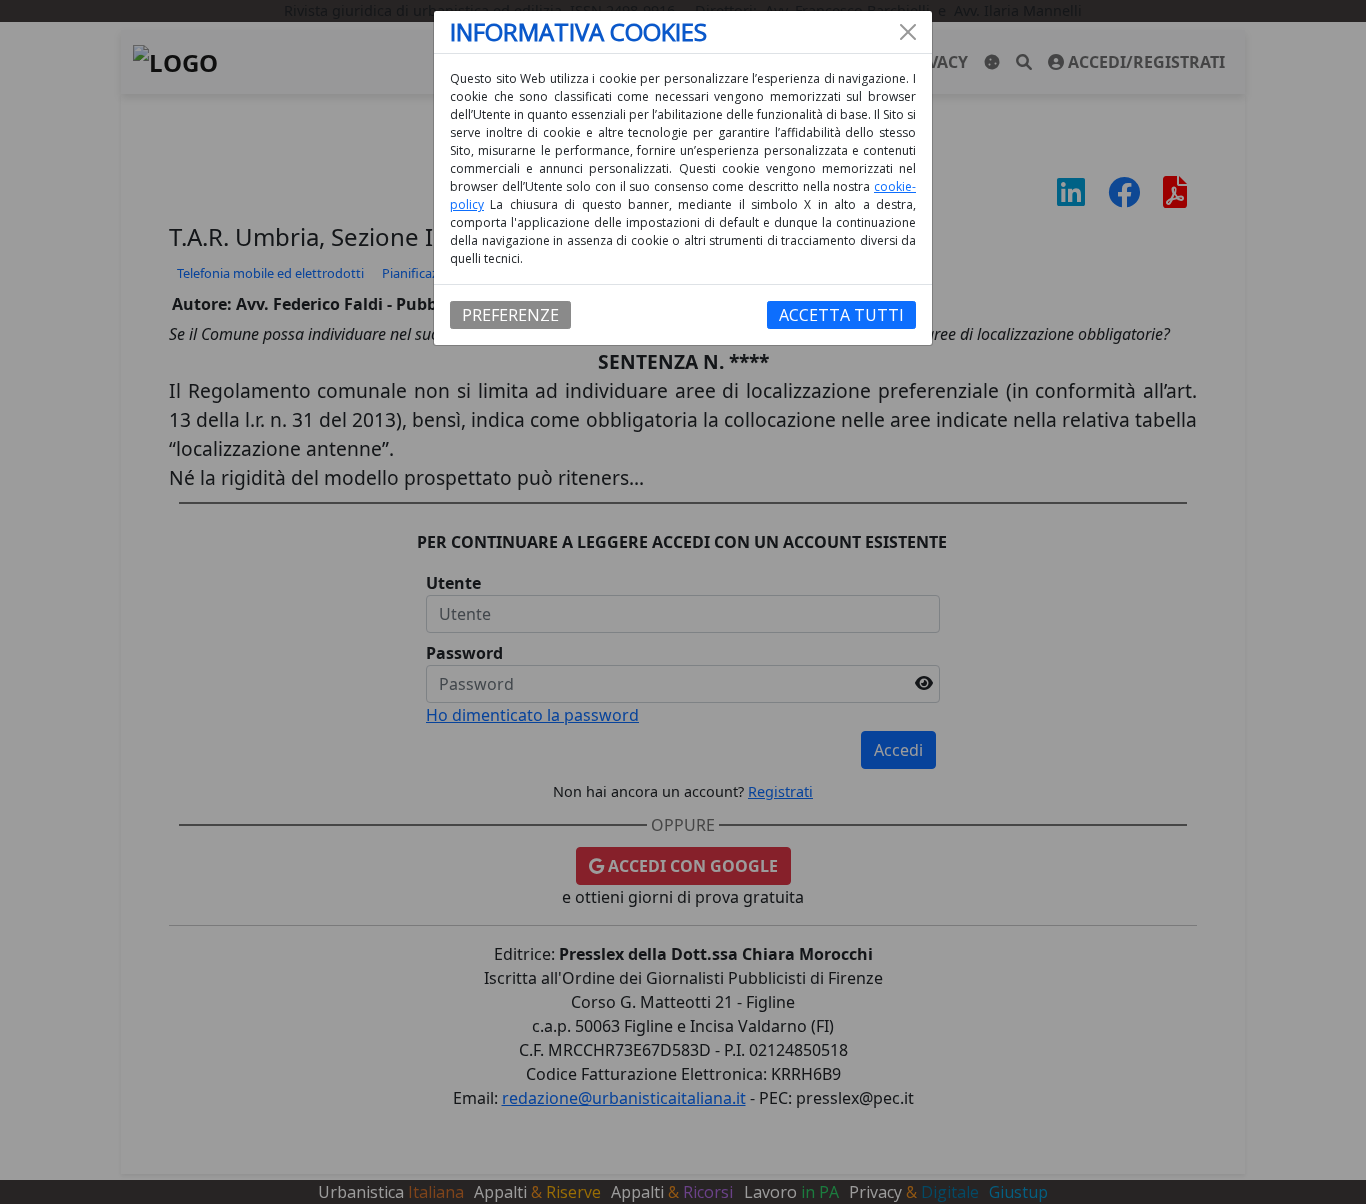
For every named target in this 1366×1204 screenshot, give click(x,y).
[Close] (908, 32)
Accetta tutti (841, 315)
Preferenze (510, 315)
